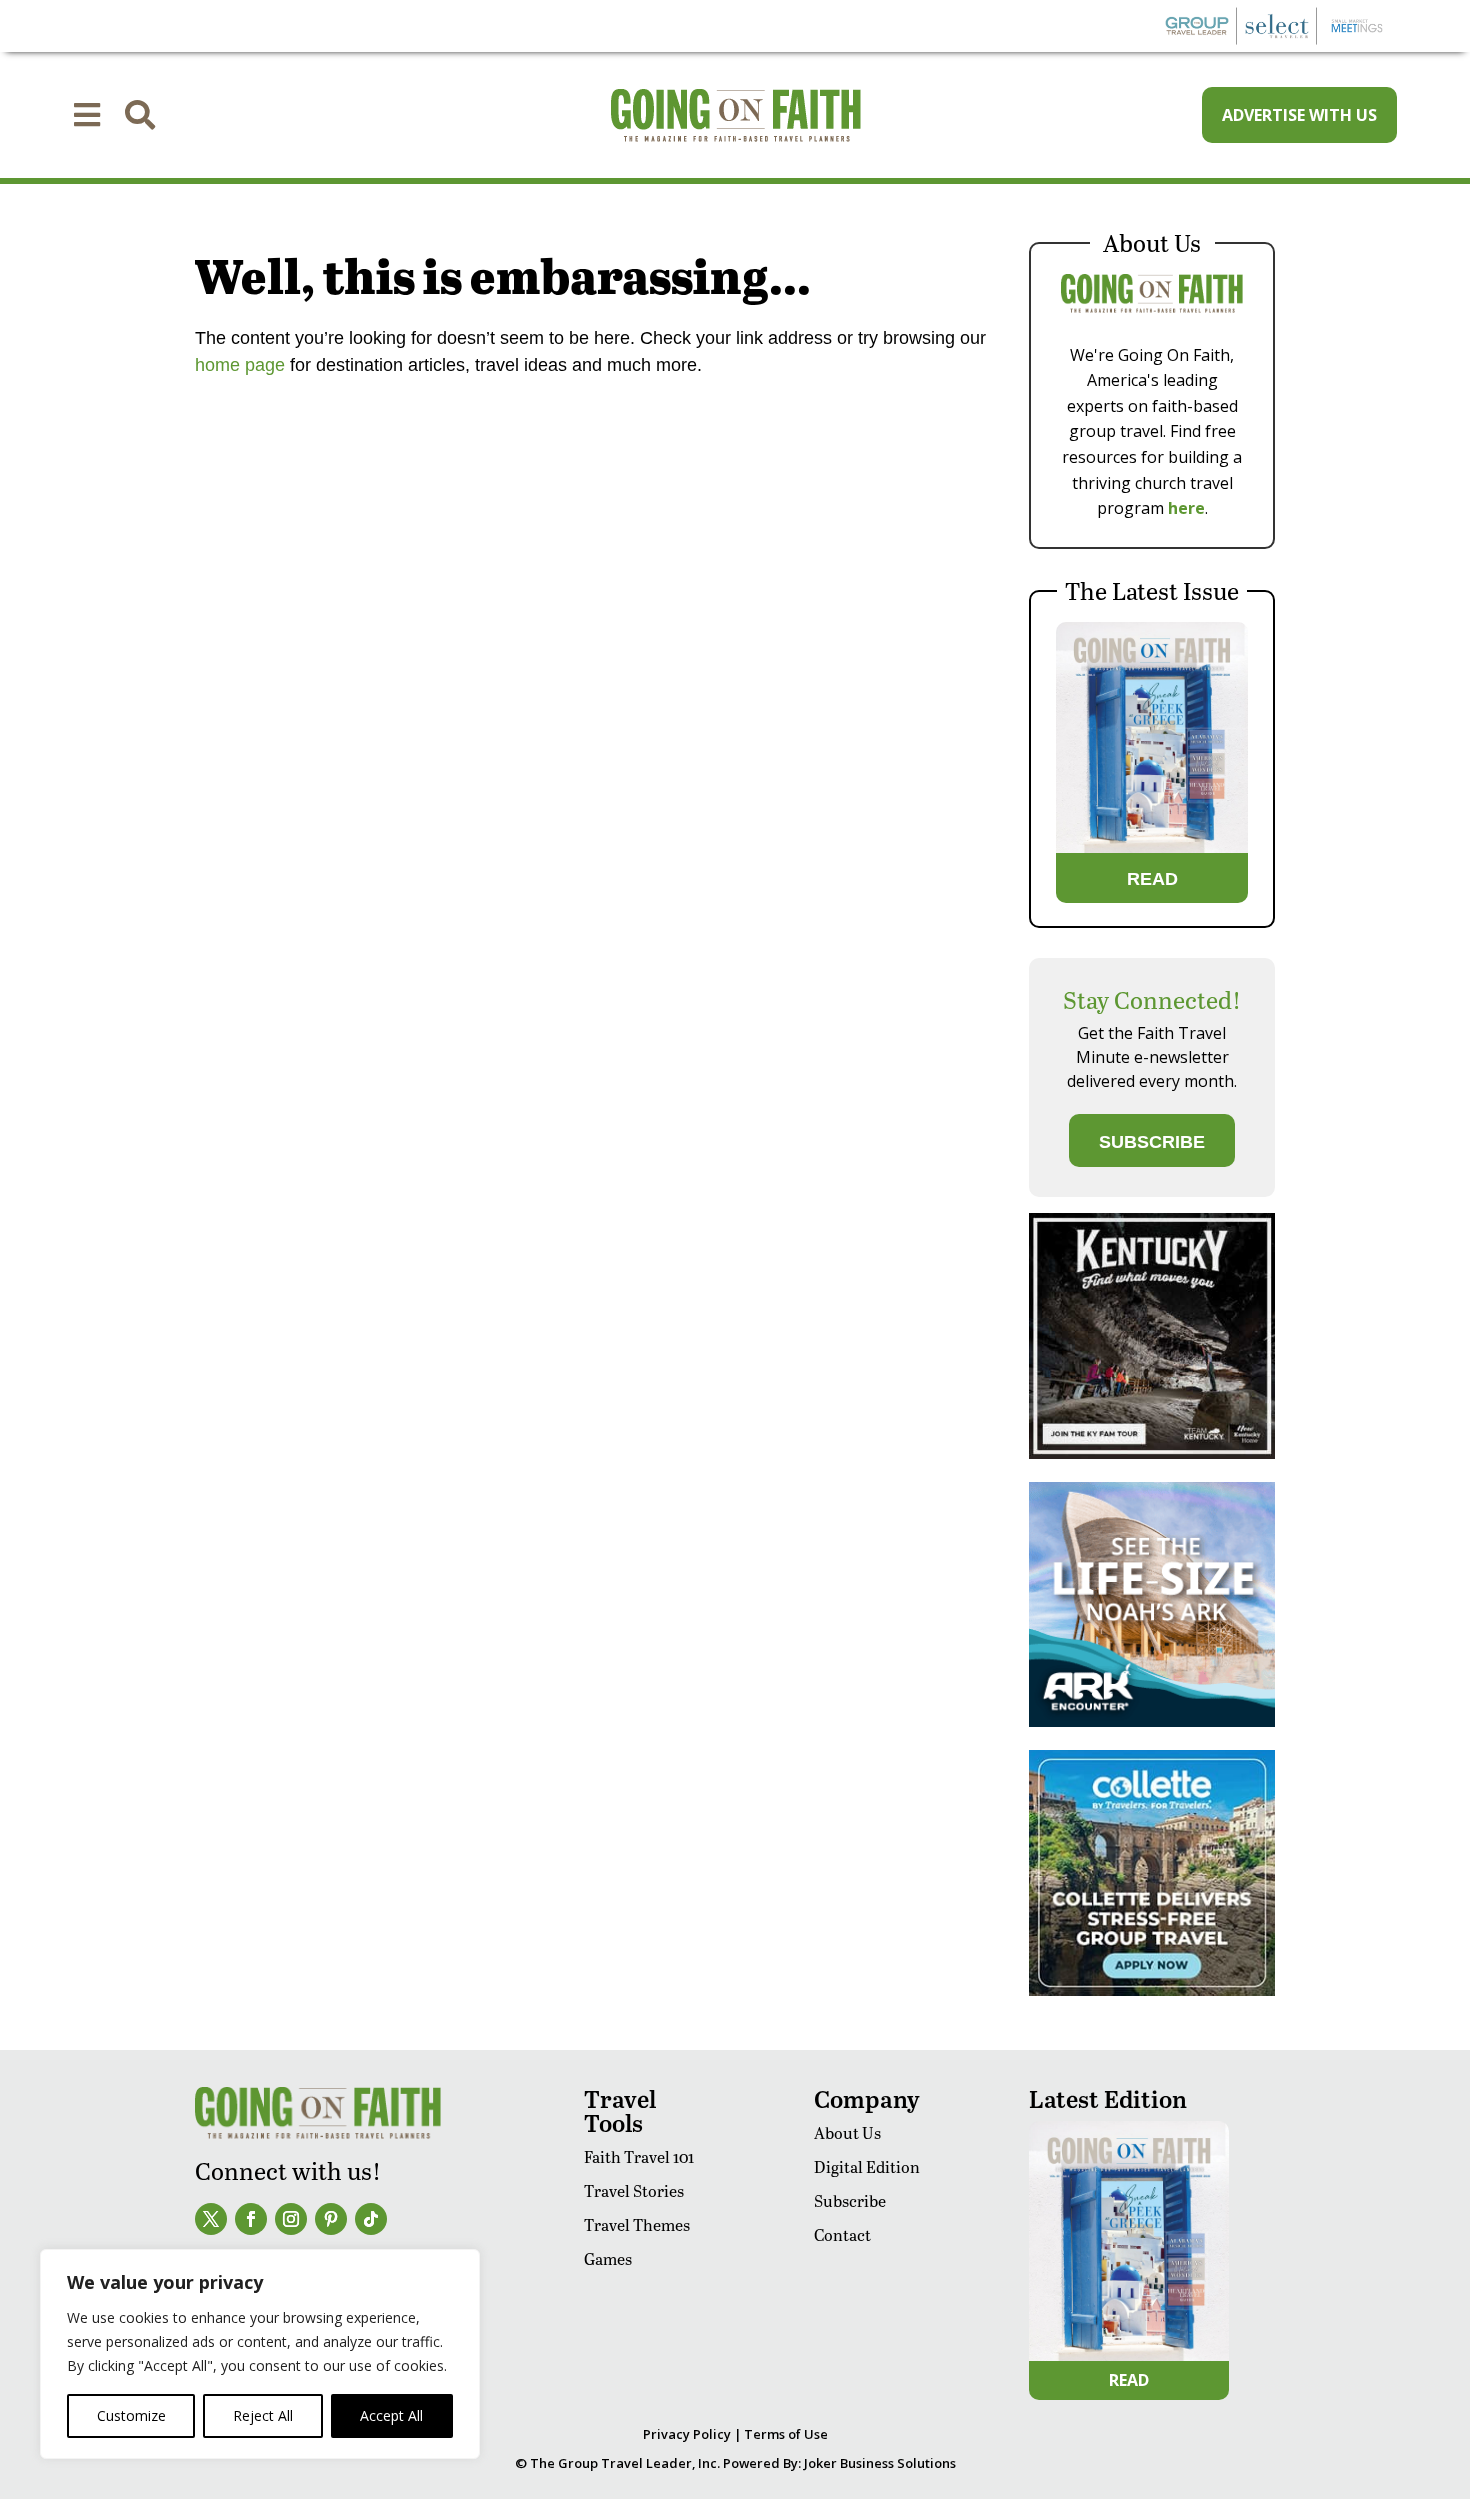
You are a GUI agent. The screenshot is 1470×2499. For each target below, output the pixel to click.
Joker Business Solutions (880, 2463)
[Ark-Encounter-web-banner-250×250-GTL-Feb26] (1152, 1721)
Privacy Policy (687, 2434)
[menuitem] (87, 115)
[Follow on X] (211, 2219)
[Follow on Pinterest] (331, 2219)
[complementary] (260, 2354)
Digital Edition (867, 2166)
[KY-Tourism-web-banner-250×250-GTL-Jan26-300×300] (1152, 1453)
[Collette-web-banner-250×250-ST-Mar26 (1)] (1152, 1990)
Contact (842, 2234)
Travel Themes (637, 2224)
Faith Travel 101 (639, 2156)
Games (608, 2258)
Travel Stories (634, 2190)
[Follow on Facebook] (251, 2219)
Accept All (391, 2415)
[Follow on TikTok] (371, 2219)
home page (240, 365)
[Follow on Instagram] (291, 2219)
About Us (847, 2132)
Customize (131, 2415)
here (1186, 508)
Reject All (263, 2415)
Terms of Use (786, 2434)
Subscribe (850, 2200)
